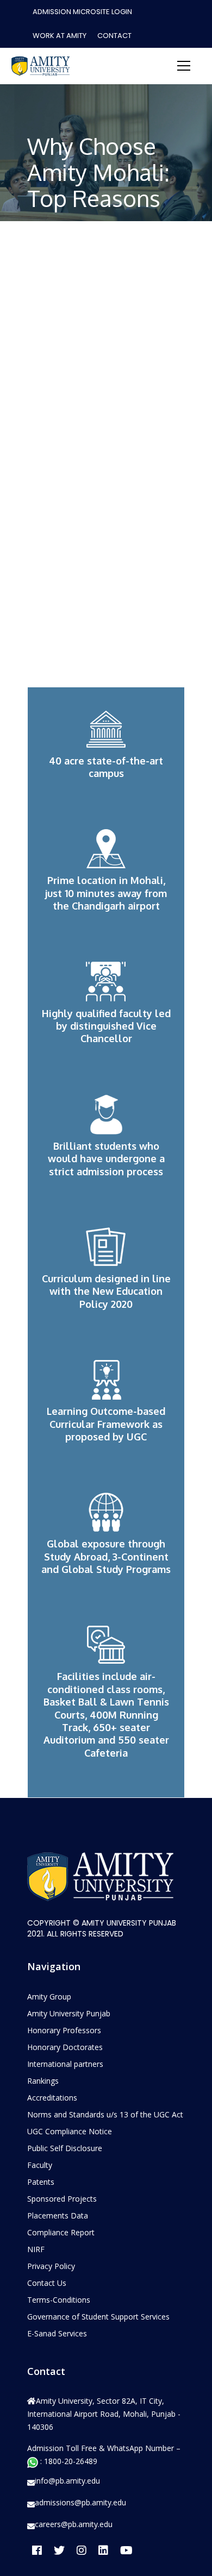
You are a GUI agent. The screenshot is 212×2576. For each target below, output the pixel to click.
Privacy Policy (51, 2266)
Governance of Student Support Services (98, 2317)
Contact (114, 36)
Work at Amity (60, 36)
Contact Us (47, 2283)
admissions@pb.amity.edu (80, 2503)
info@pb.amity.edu (67, 2481)
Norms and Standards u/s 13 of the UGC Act (105, 2114)
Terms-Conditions (59, 2300)
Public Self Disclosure (65, 2148)
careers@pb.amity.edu (74, 2524)
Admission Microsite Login (82, 12)
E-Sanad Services (57, 2333)
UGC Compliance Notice (70, 2131)
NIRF (36, 2249)
